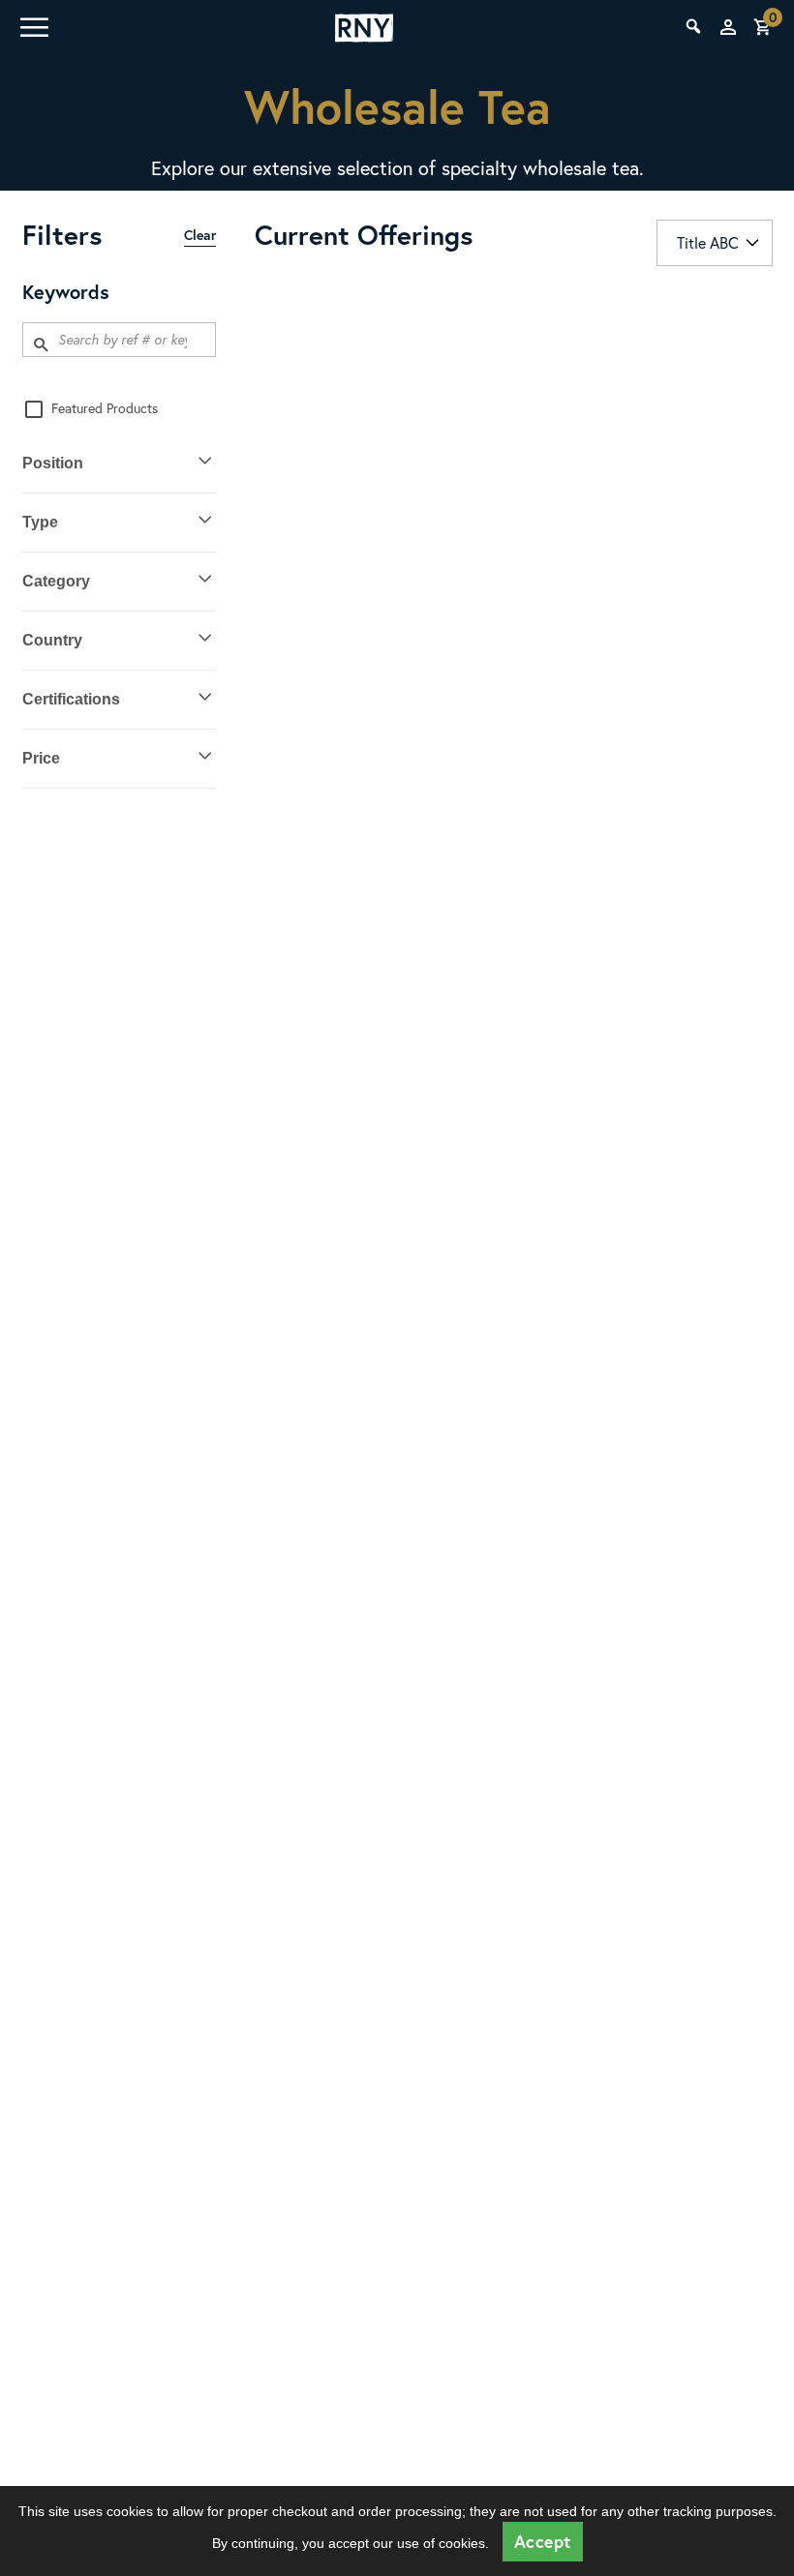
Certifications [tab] (71, 699)
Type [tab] (40, 522)
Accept (543, 2542)
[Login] (728, 27)
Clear (200, 235)
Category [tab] (56, 581)
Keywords (66, 292)
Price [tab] (41, 758)
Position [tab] (53, 463)
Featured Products (105, 408)
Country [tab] (52, 640)
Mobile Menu (33, 27)
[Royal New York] (364, 28)
